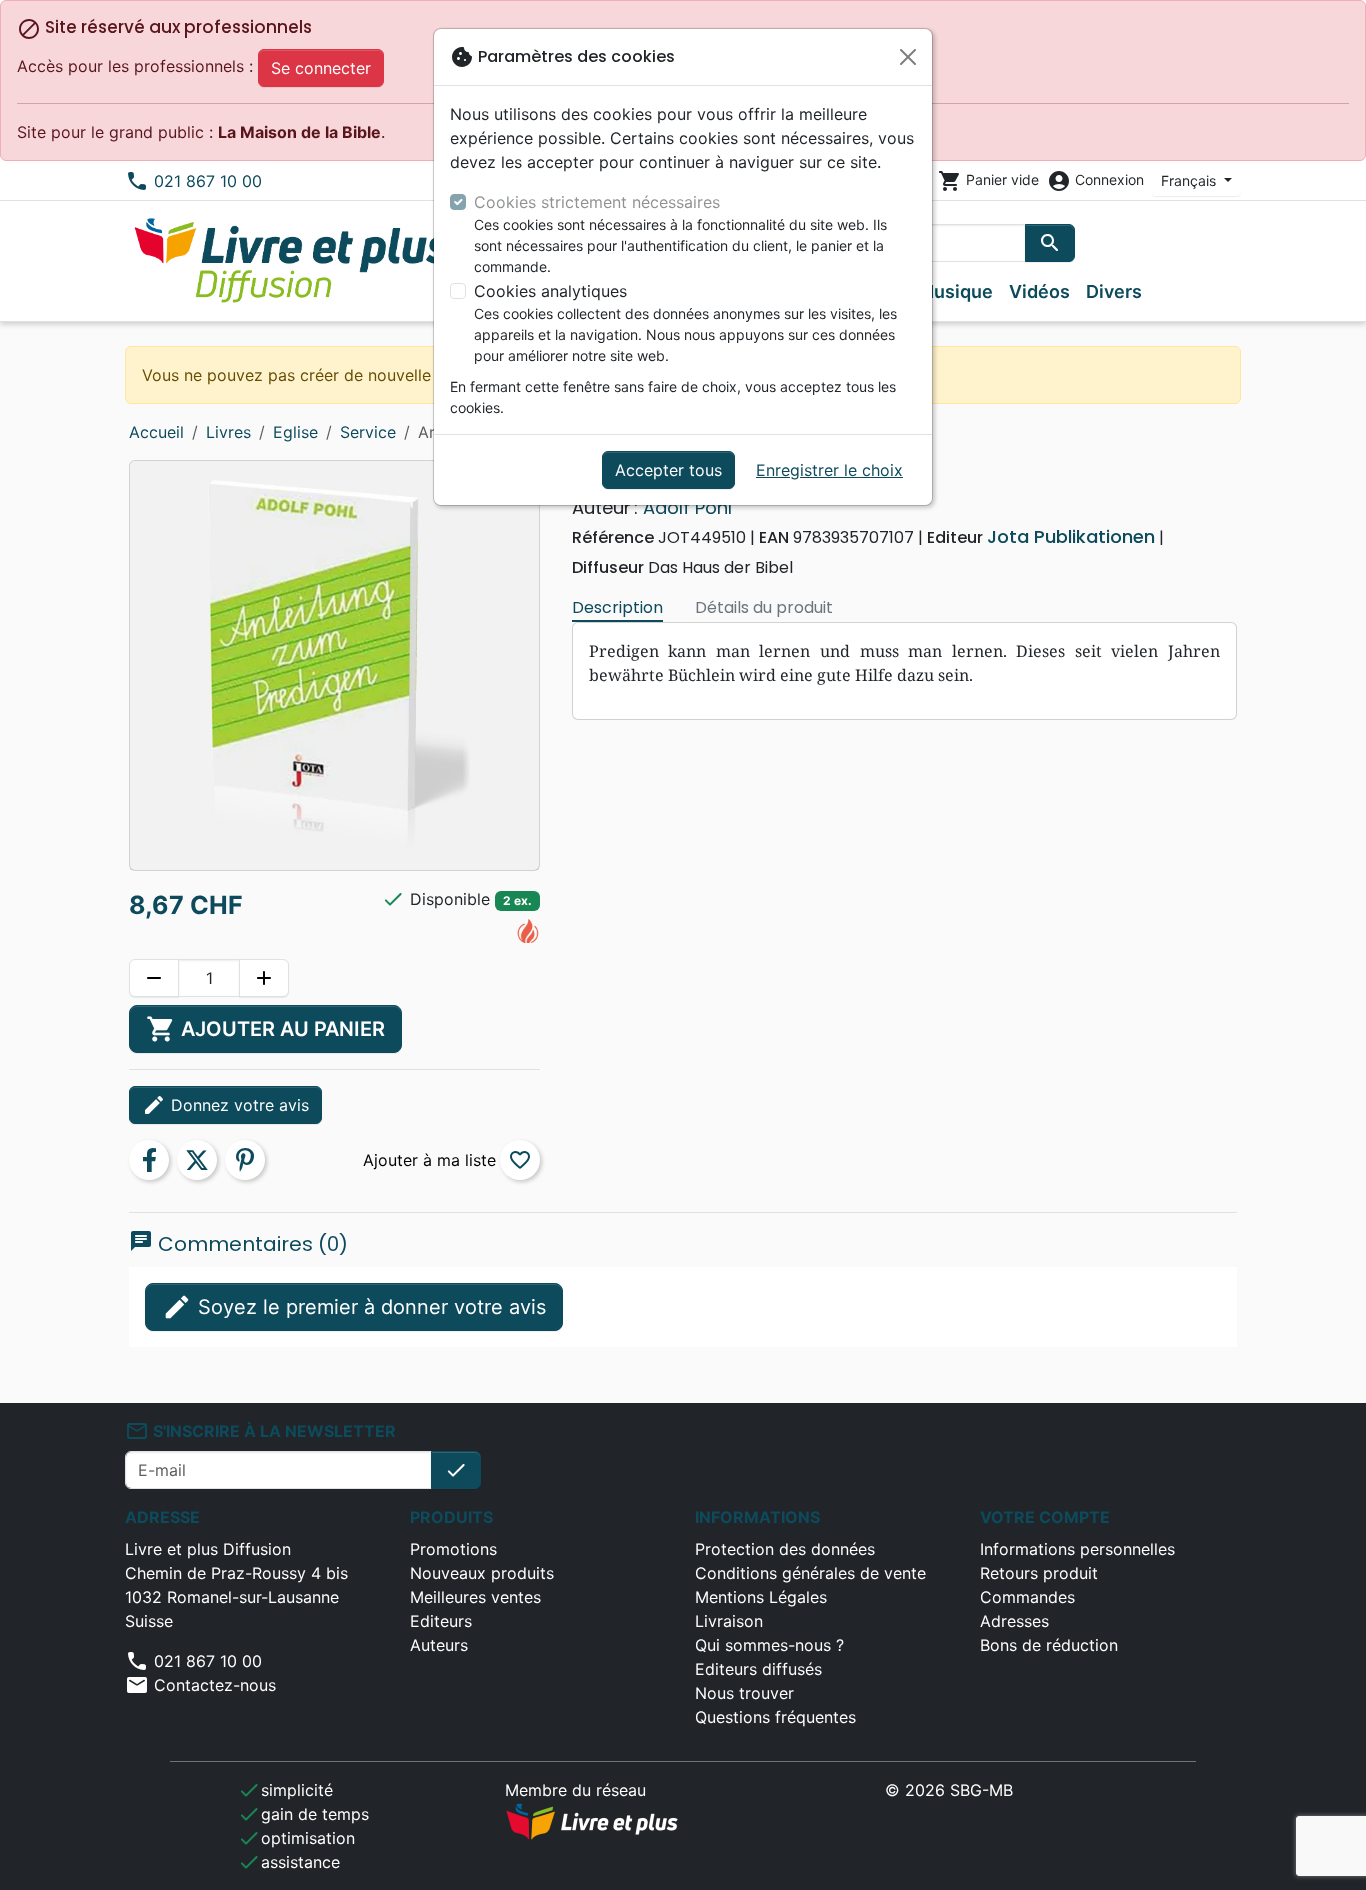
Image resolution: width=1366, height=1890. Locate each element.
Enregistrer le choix (829, 470)
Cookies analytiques (550, 291)
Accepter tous (668, 470)
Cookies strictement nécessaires (597, 202)
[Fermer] (908, 57)
